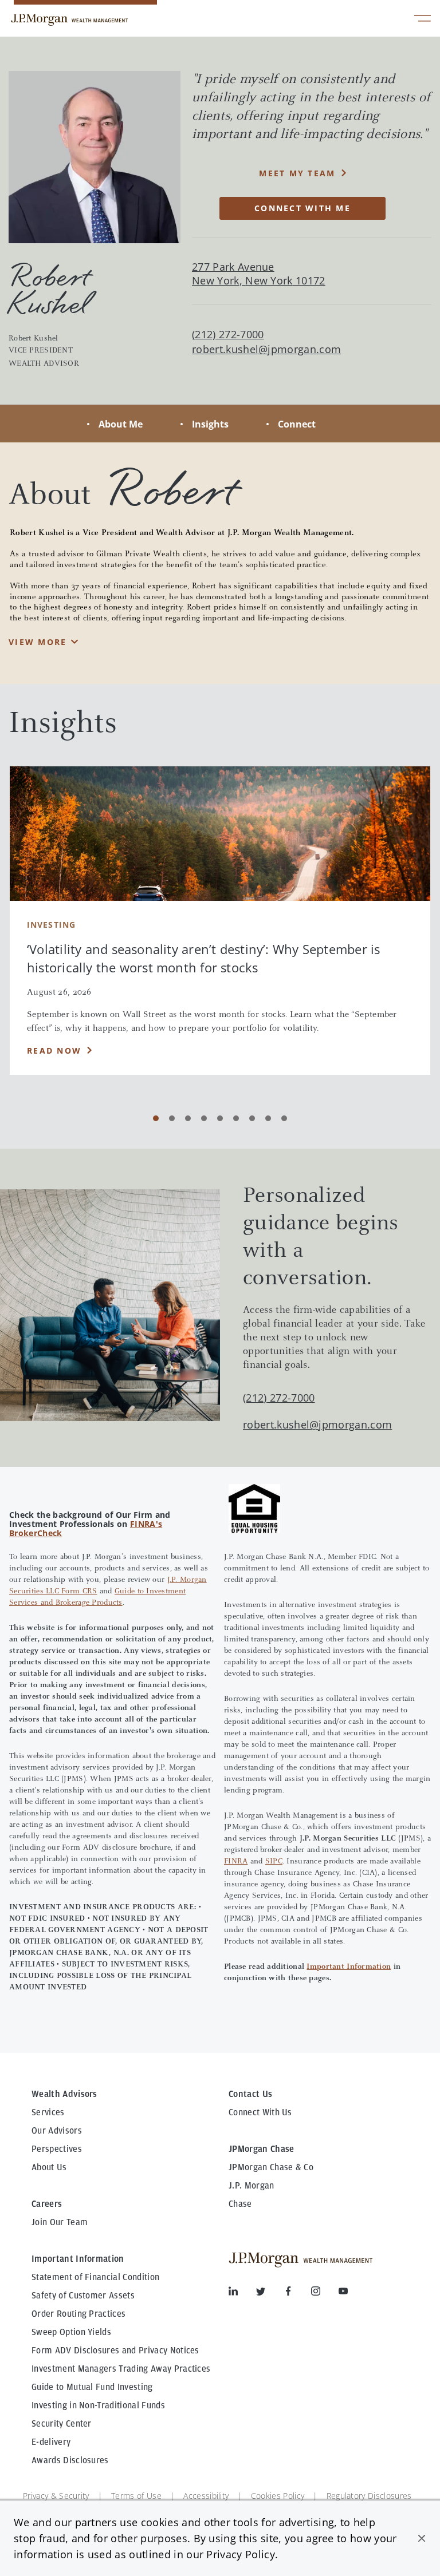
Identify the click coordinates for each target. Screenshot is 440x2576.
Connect (297, 424)
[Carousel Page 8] (268, 1118)
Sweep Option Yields (71, 2332)
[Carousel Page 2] (172, 1118)
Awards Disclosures (70, 2460)
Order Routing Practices (78, 2314)
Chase (240, 2204)
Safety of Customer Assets (83, 2296)
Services (48, 2112)
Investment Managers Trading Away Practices (121, 2369)
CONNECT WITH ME (302, 208)
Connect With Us (260, 2112)
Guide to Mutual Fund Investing (92, 2387)
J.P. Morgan (252, 2186)
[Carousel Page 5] (220, 1118)
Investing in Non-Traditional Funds (98, 2405)
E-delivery (51, 2442)
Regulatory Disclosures (369, 2496)
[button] (422, 2538)
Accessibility (206, 2496)
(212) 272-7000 (279, 1398)
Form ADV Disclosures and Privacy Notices (115, 2351)
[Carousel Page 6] (236, 1118)
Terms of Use (136, 2496)
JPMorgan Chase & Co (271, 2167)
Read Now (54, 1050)
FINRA (236, 1862)
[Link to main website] (69, 20)
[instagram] (325, 2293)
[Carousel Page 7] (252, 1118)
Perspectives (57, 2149)
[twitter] (270, 2293)
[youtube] (343, 2293)
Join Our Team (60, 2222)
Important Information (349, 1967)
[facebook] (297, 2293)
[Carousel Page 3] (188, 1118)
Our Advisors (57, 2131)
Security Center (62, 2424)
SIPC (274, 1862)
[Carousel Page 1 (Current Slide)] (156, 1118)
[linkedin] (242, 2293)
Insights (210, 424)
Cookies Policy (278, 2496)
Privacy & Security (56, 2496)
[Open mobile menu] (423, 20)
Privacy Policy (240, 2554)
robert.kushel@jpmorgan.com (266, 349)
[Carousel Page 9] (284, 1118)
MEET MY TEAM (297, 173)
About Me (121, 424)
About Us (49, 2167)
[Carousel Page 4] (204, 1118)
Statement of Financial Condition (95, 2277)
